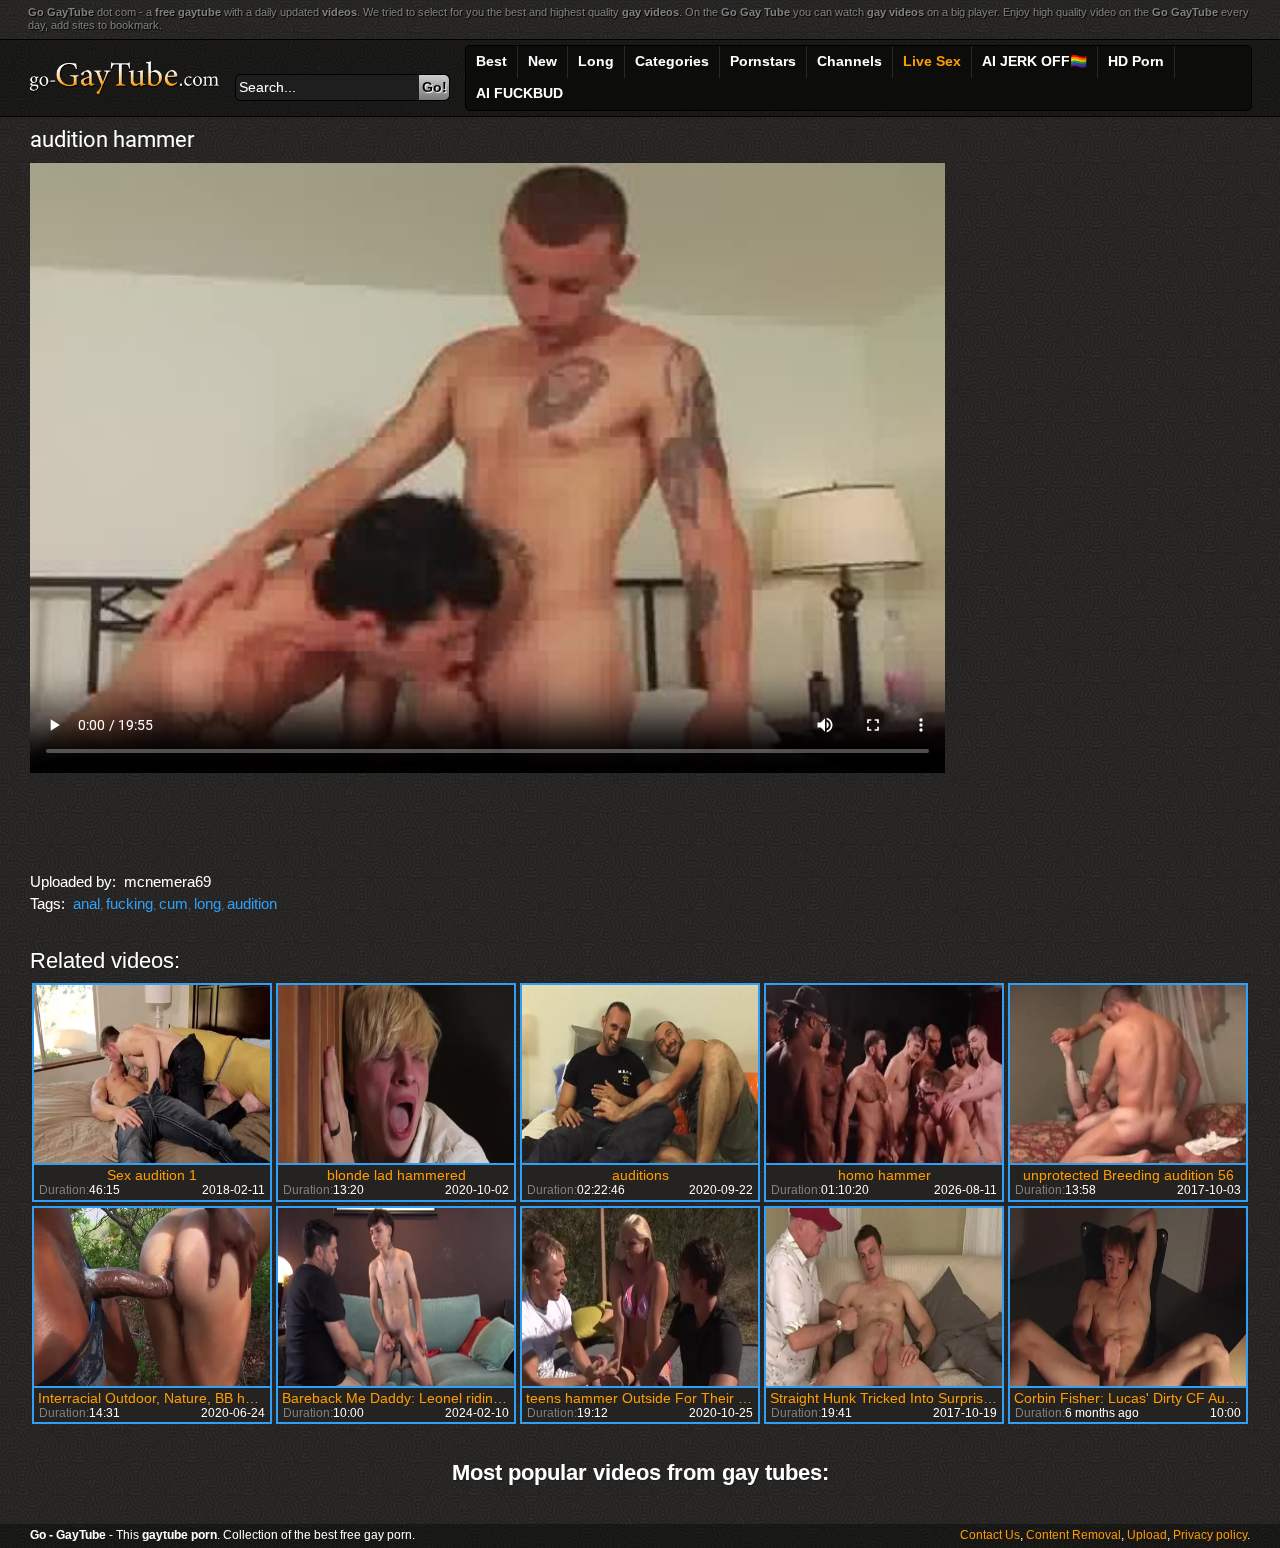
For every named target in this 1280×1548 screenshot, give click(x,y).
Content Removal (1073, 1535)
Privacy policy (1210, 1535)
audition (252, 903)
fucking (129, 903)
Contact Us (990, 1535)
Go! (434, 87)
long (207, 903)
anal (86, 903)
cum (173, 903)
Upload (1147, 1535)
